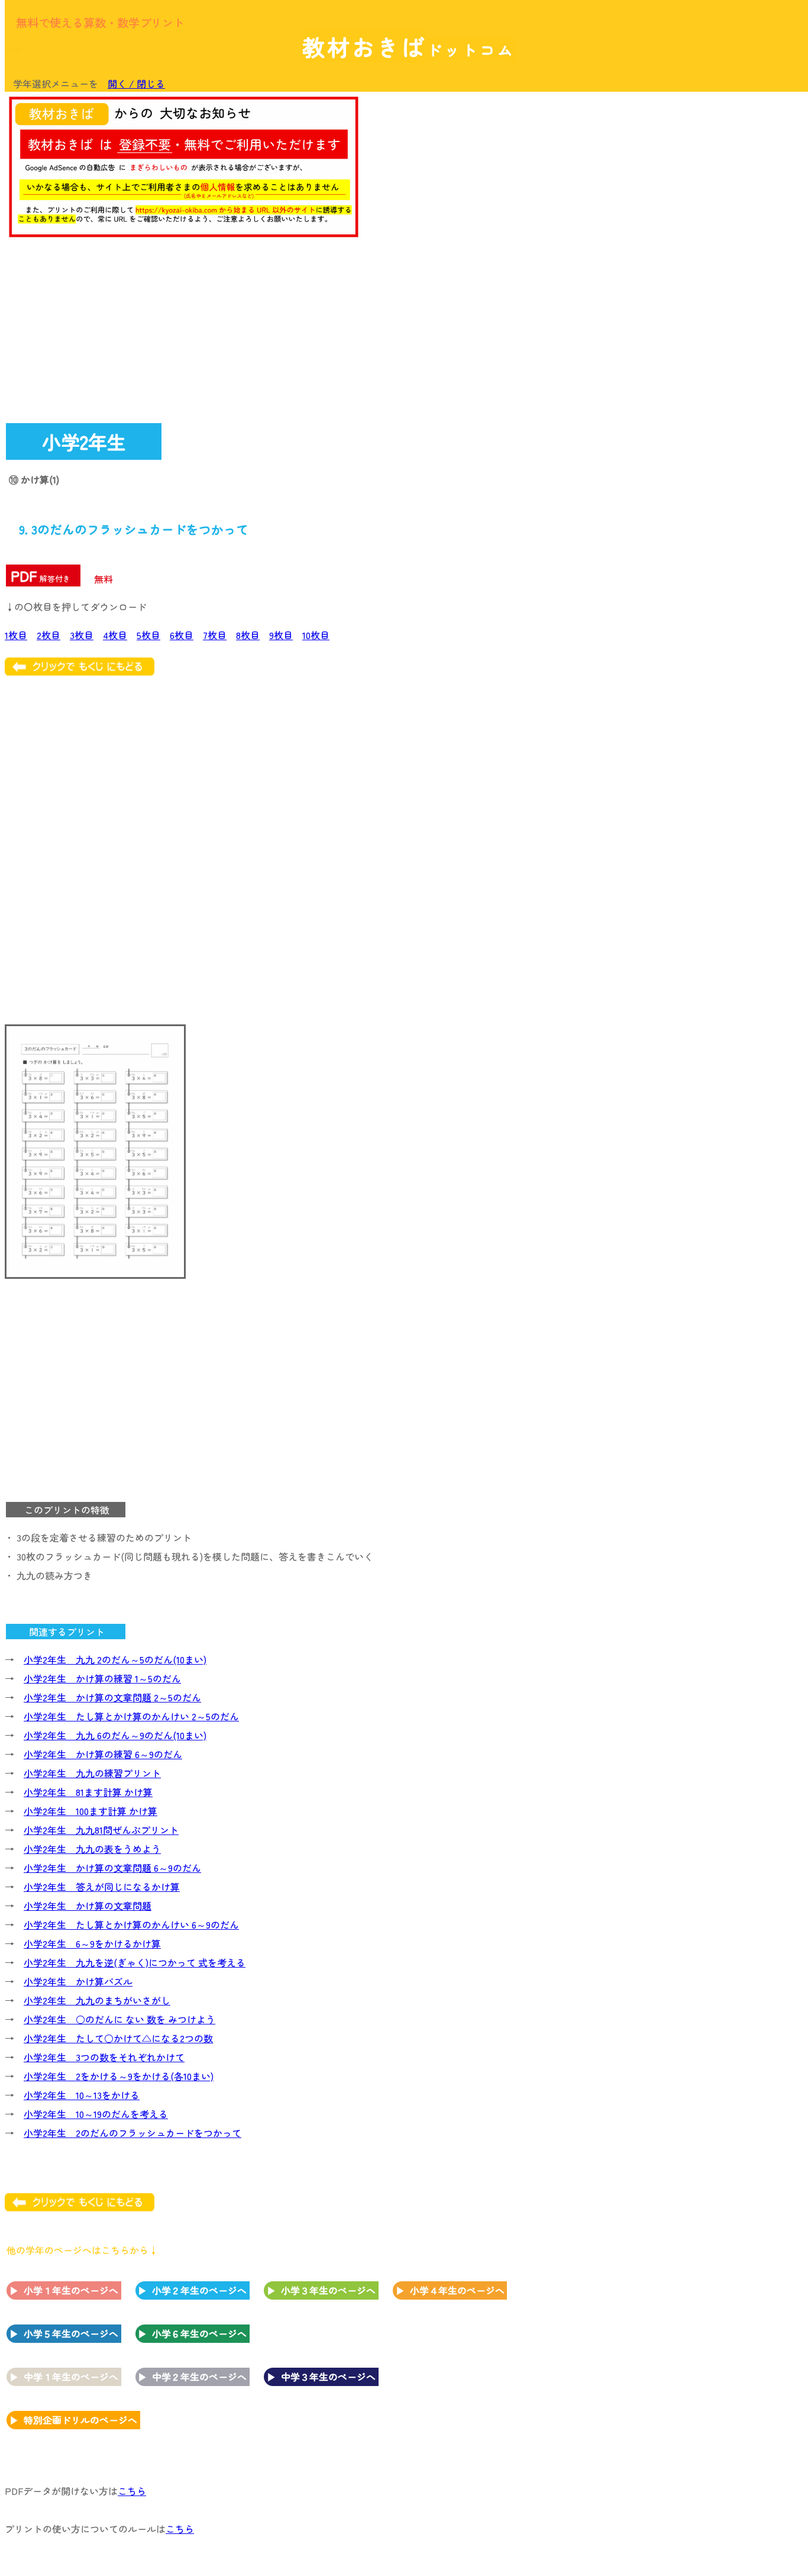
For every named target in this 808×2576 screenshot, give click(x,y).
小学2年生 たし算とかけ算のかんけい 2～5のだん (131, 1716)
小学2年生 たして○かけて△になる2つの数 (118, 2038)
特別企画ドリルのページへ (80, 2420)
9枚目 (281, 635)
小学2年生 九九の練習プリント (92, 1773)
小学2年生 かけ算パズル (78, 1981)
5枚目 (148, 635)
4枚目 (115, 635)
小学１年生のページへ (71, 2290)
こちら (132, 2491)
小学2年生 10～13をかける (82, 2095)
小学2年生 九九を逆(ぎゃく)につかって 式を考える (135, 1962)
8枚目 (248, 635)
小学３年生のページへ (328, 2290)
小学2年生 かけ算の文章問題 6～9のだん (112, 1868)
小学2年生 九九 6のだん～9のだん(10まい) (115, 1735)
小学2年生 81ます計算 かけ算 (88, 1792)
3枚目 (82, 635)
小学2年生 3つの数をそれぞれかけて (104, 2057)
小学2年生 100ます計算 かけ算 (91, 1811)
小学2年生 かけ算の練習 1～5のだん (102, 1678)
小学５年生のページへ (71, 2333)
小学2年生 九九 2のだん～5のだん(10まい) (115, 1659)
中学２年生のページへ (199, 2377)
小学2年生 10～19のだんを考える (96, 2114)
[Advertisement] (707, 276)
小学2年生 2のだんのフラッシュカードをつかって (132, 2133)
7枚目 (215, 635)
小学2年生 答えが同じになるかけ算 (102, 1887)
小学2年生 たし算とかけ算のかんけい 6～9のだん (131, 1924)
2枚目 (49, 635)
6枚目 (182, 635)
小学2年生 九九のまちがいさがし (97, 2000)
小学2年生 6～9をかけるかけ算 (92, 1943)
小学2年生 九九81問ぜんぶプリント (101, 1830)
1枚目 (16, 635)
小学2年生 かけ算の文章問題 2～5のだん (112, 1697)
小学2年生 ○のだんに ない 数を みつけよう (119, 2019)
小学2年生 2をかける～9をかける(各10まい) (119, 2076)
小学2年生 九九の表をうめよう (92, 1849)
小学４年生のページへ (457, 2290)
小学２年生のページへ (199, 2290)
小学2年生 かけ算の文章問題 (88, 1906)
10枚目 (316, 635)
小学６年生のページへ (199, 2333)
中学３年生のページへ (328, 2377)
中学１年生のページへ (71, 2377)
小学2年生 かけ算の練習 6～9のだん (103, 1754)
